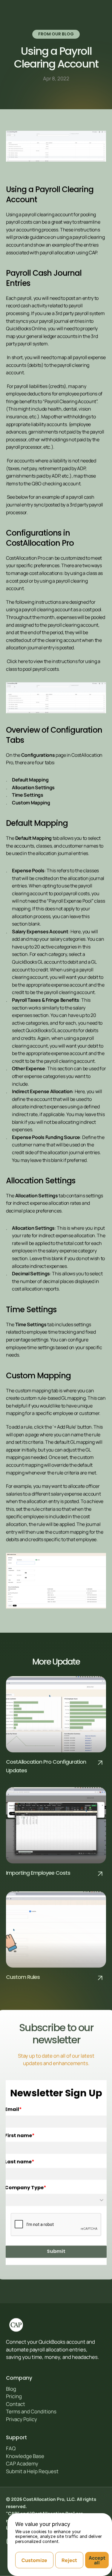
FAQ (11, 2448)
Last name (18, 2162)
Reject (69, 2560)
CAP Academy (22, 2464)
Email (12, 2110)
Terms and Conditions (31, 2412)
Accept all (97, 2560)
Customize (34, 2560)
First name (18, 2136)
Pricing (14, 2396)
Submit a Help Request (32, 2471)
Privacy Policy (22, 2419)
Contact (16, 2404)
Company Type (24, 2188)
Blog (11, 2389)
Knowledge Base (25, 2456)
